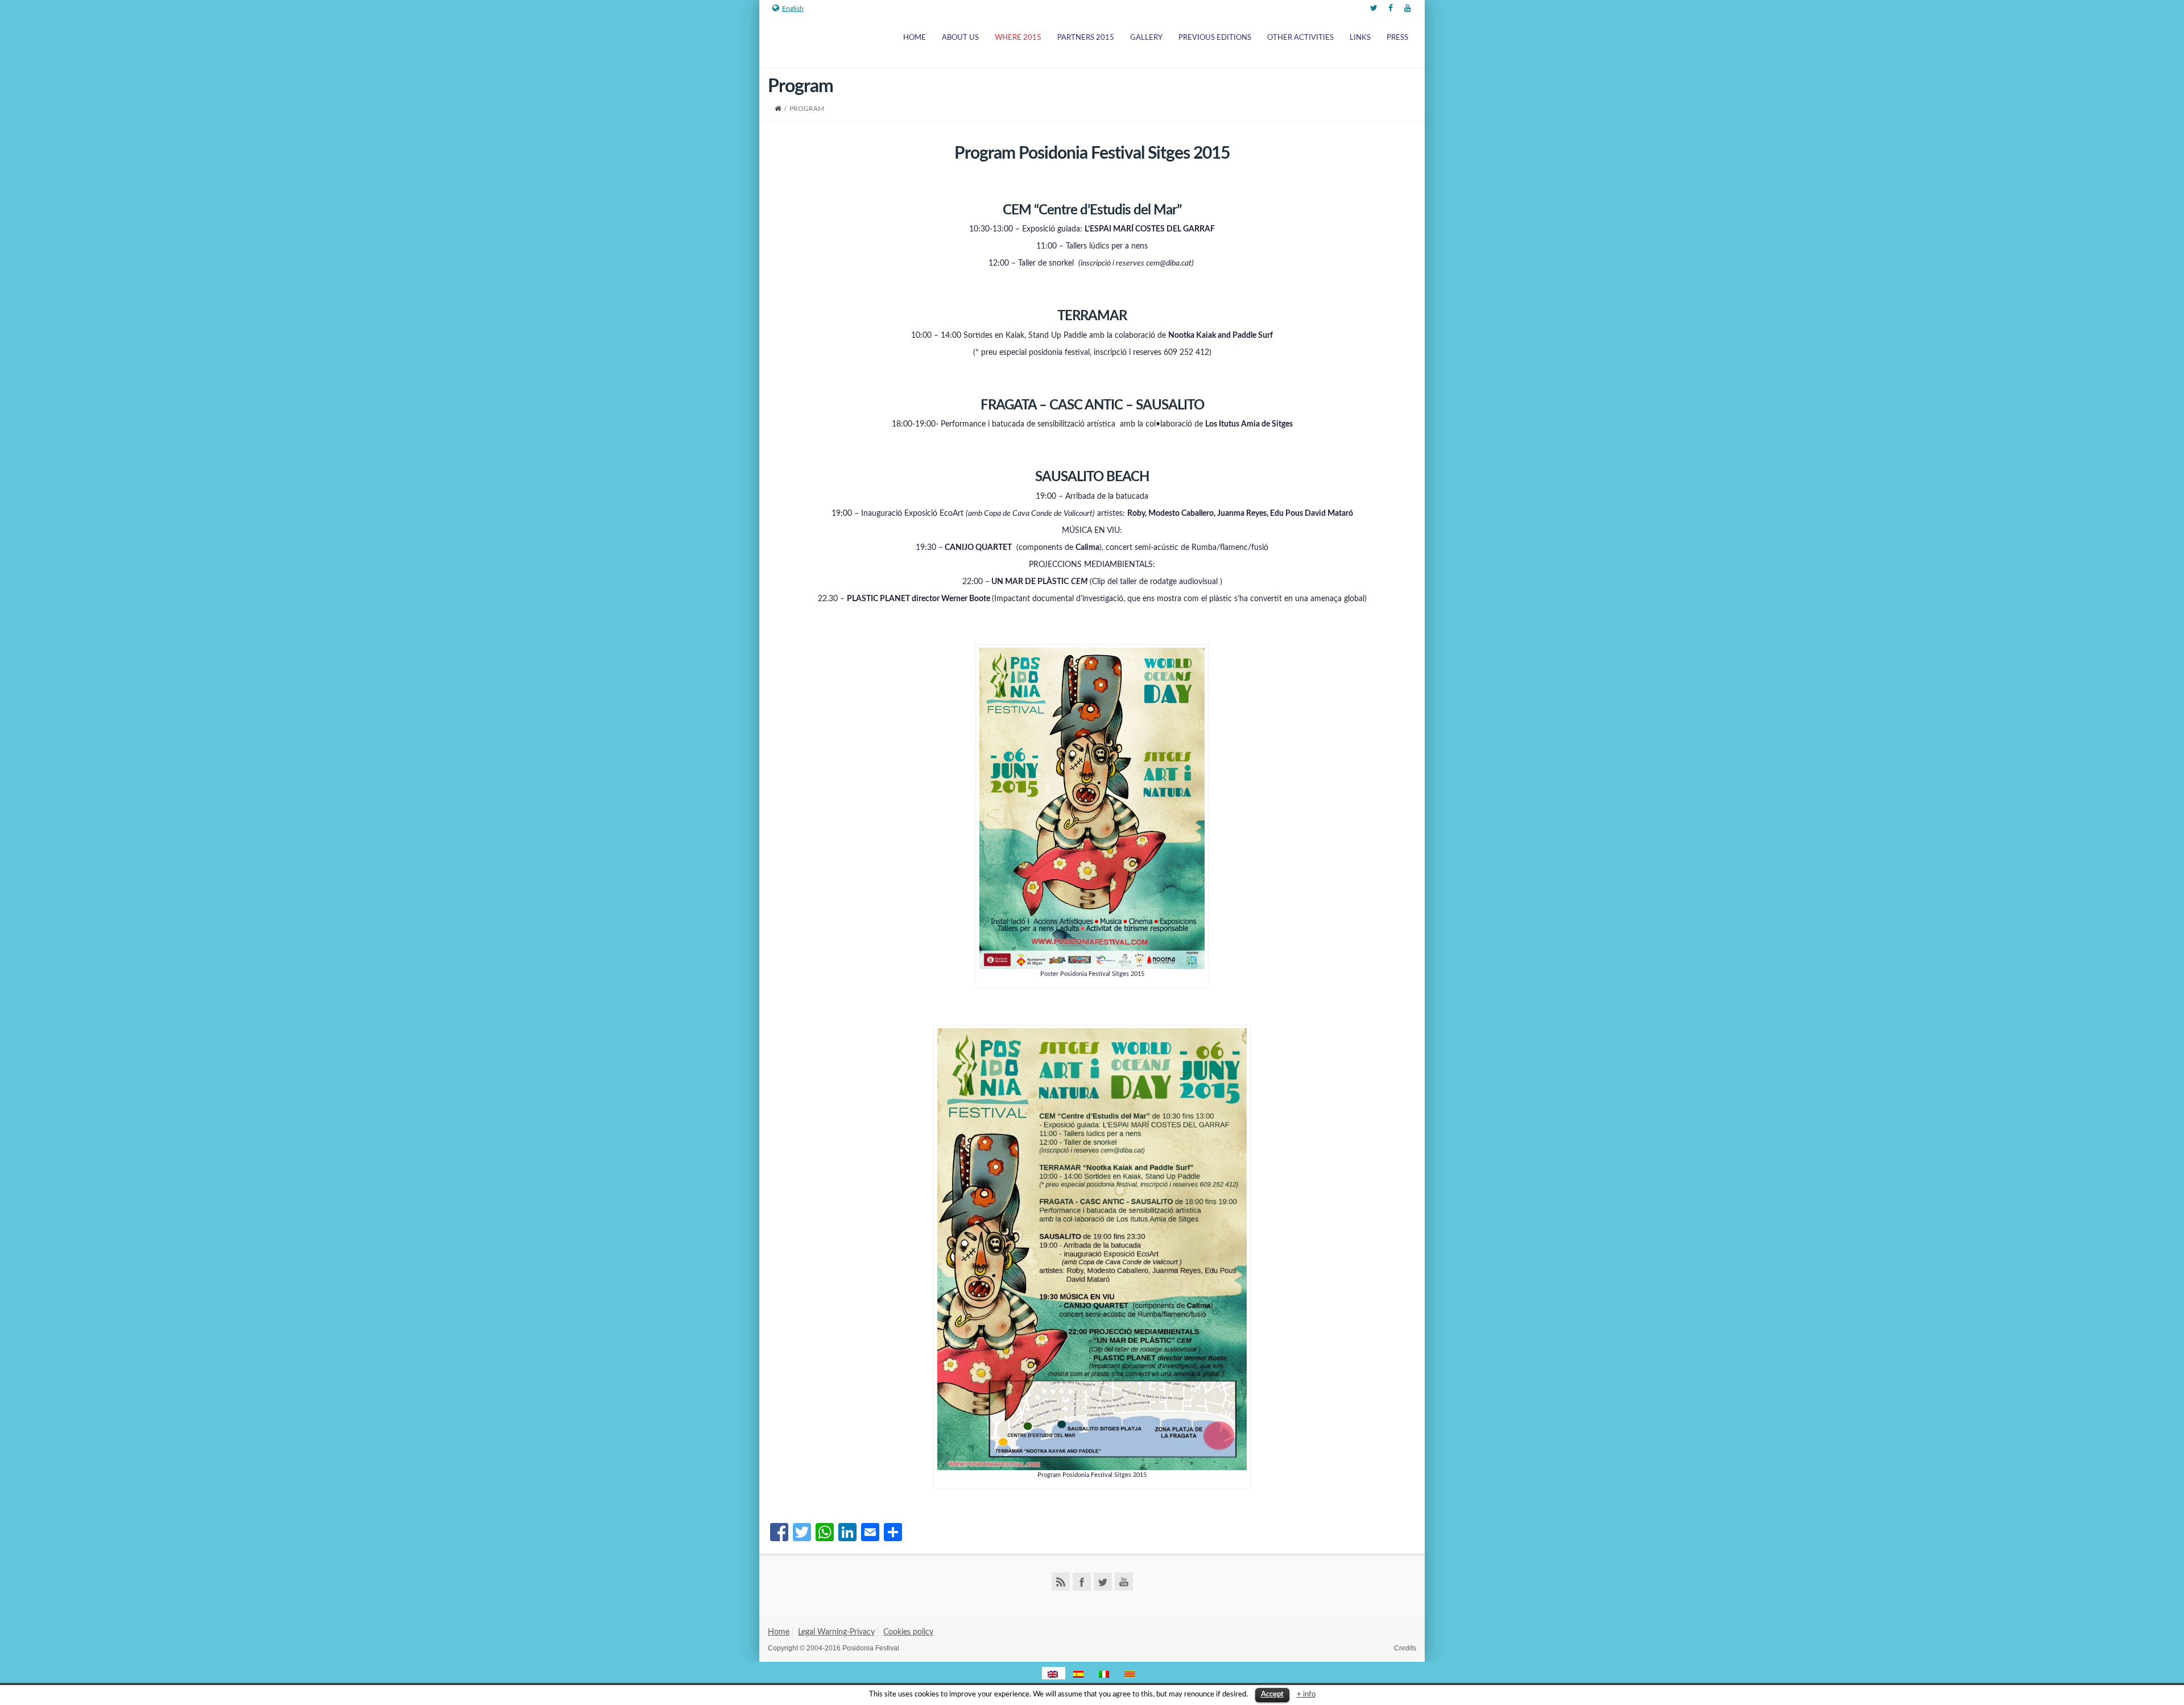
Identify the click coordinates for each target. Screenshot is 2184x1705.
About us (960, 38)
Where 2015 (1018, 38)
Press (1397, 38)
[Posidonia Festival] (789, 42)
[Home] (778, 109)
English (793, 9)
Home (915, 38)
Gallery (1146, 38)
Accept (1272, 1694)
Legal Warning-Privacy (836, 1632)
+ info (1306, 1694)
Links (1360, 38)
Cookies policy (908, 1632)
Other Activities (1300, 38)
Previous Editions (1215, 38)
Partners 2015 (1086, 38)
